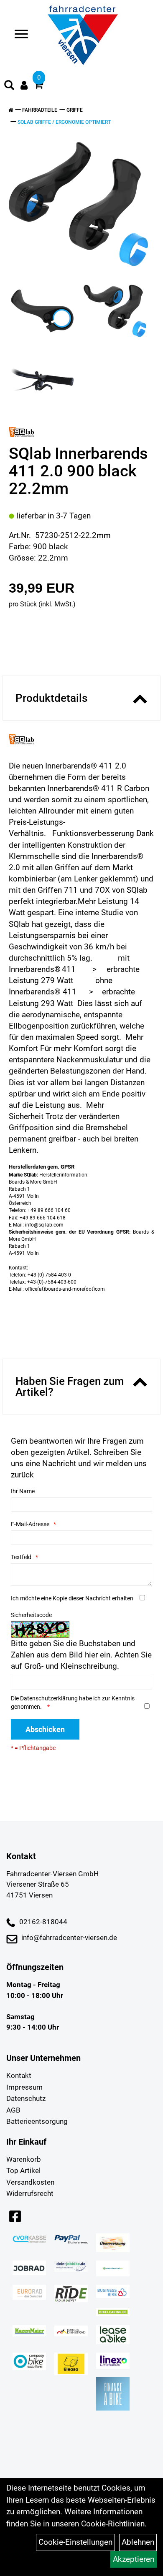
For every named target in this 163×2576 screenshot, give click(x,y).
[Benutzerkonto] (24, 85)
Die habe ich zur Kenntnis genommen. (73, 1702)
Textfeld (21, 1557)
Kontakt (19, 2075)
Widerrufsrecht (30, 2193)
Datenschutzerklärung (49, 1698)
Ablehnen (138, 2542)
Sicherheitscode (31, 1615)
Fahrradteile (40, 110)
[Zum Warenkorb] (38, 86)
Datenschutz (26, 2098)
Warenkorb (24, 2159)
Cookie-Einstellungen (75, 2542)
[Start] (11, 110)
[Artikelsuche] (9, 86)
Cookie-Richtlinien (113, 2524)
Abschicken (45, 1729)
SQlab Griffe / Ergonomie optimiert (64, 122)
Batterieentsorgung (37, 2121)
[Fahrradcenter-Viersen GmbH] (83, 35)
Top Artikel (23, 2170)
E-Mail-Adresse (30, 1524)
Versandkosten (30, 2182)
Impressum (24, 2087)
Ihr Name (23, 1491)
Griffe (75, 110)
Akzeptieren (134, 2559)
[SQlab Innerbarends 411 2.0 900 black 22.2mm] (78, 204)
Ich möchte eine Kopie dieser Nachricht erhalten (72, 1598)
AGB (13, 2110)
